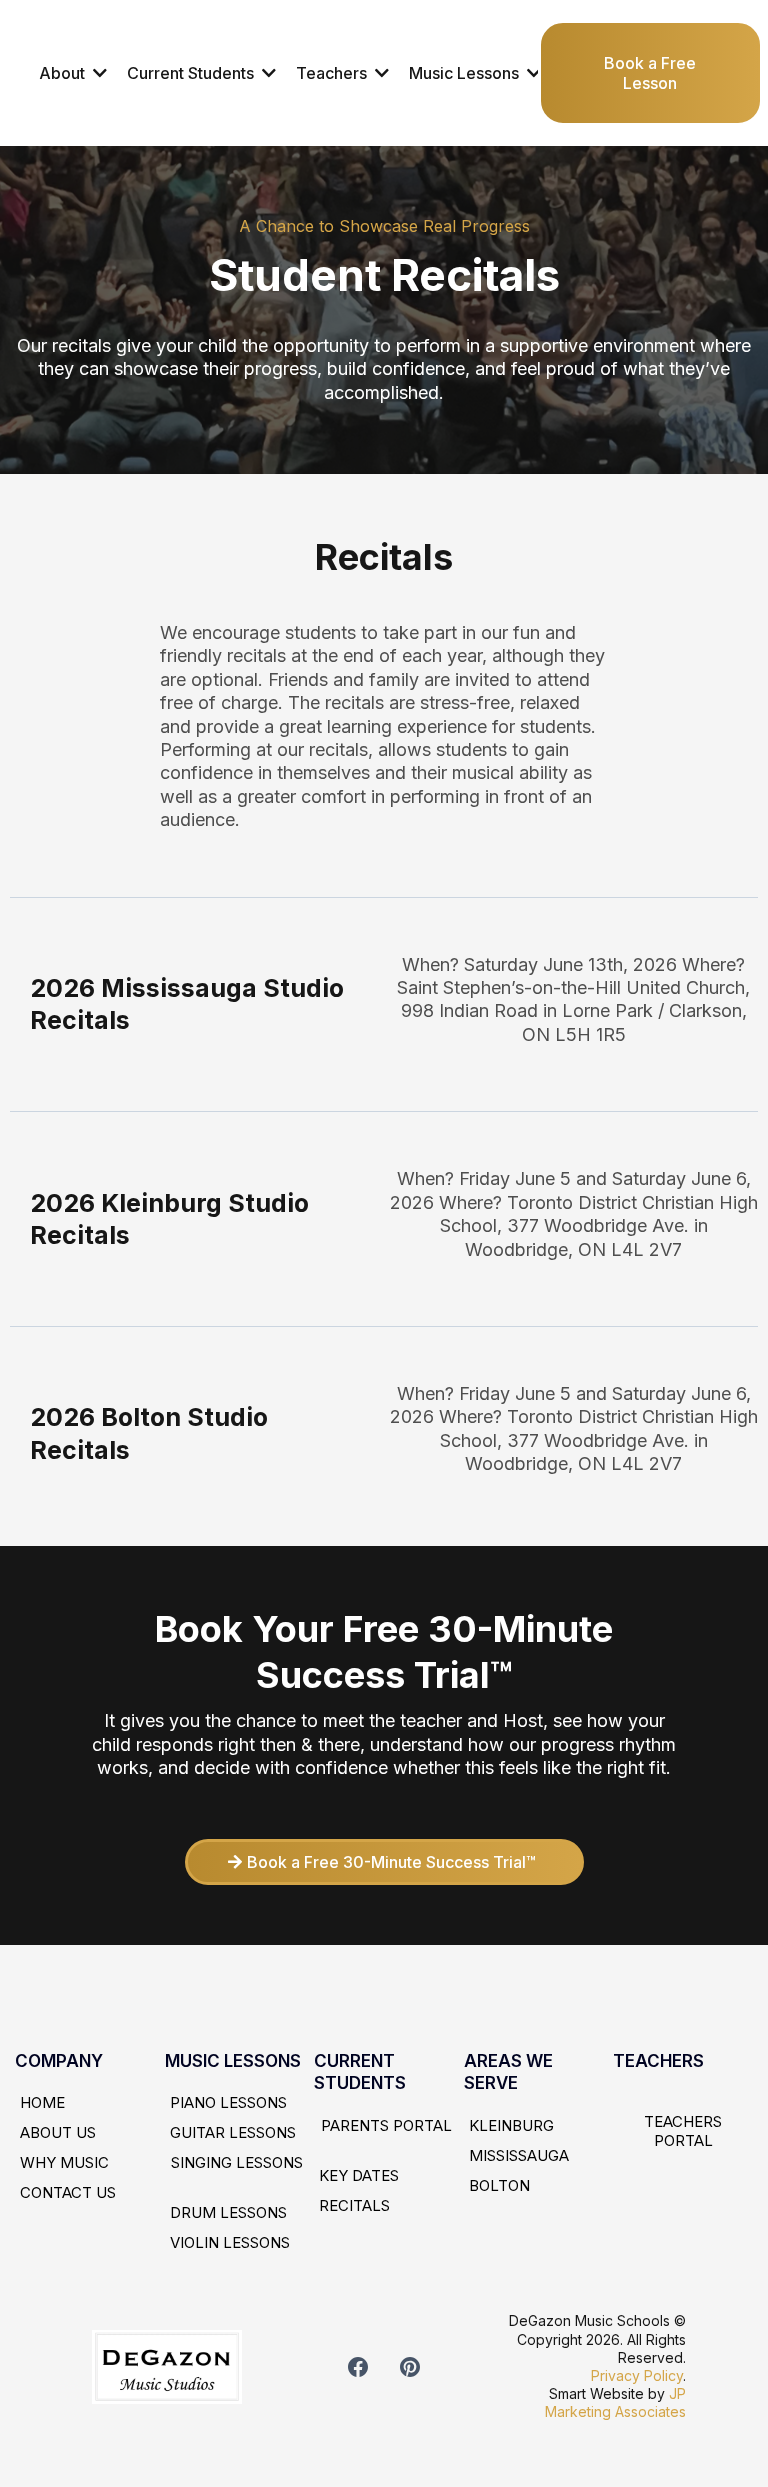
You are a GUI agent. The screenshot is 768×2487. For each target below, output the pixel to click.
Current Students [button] (192, 73)
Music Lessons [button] (466, 73)
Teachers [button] (333, 73)
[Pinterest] (410, 2367)
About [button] (64, 73)
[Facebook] (358, 2367)
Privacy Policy (637, 2375)
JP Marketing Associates (615, 2402)
